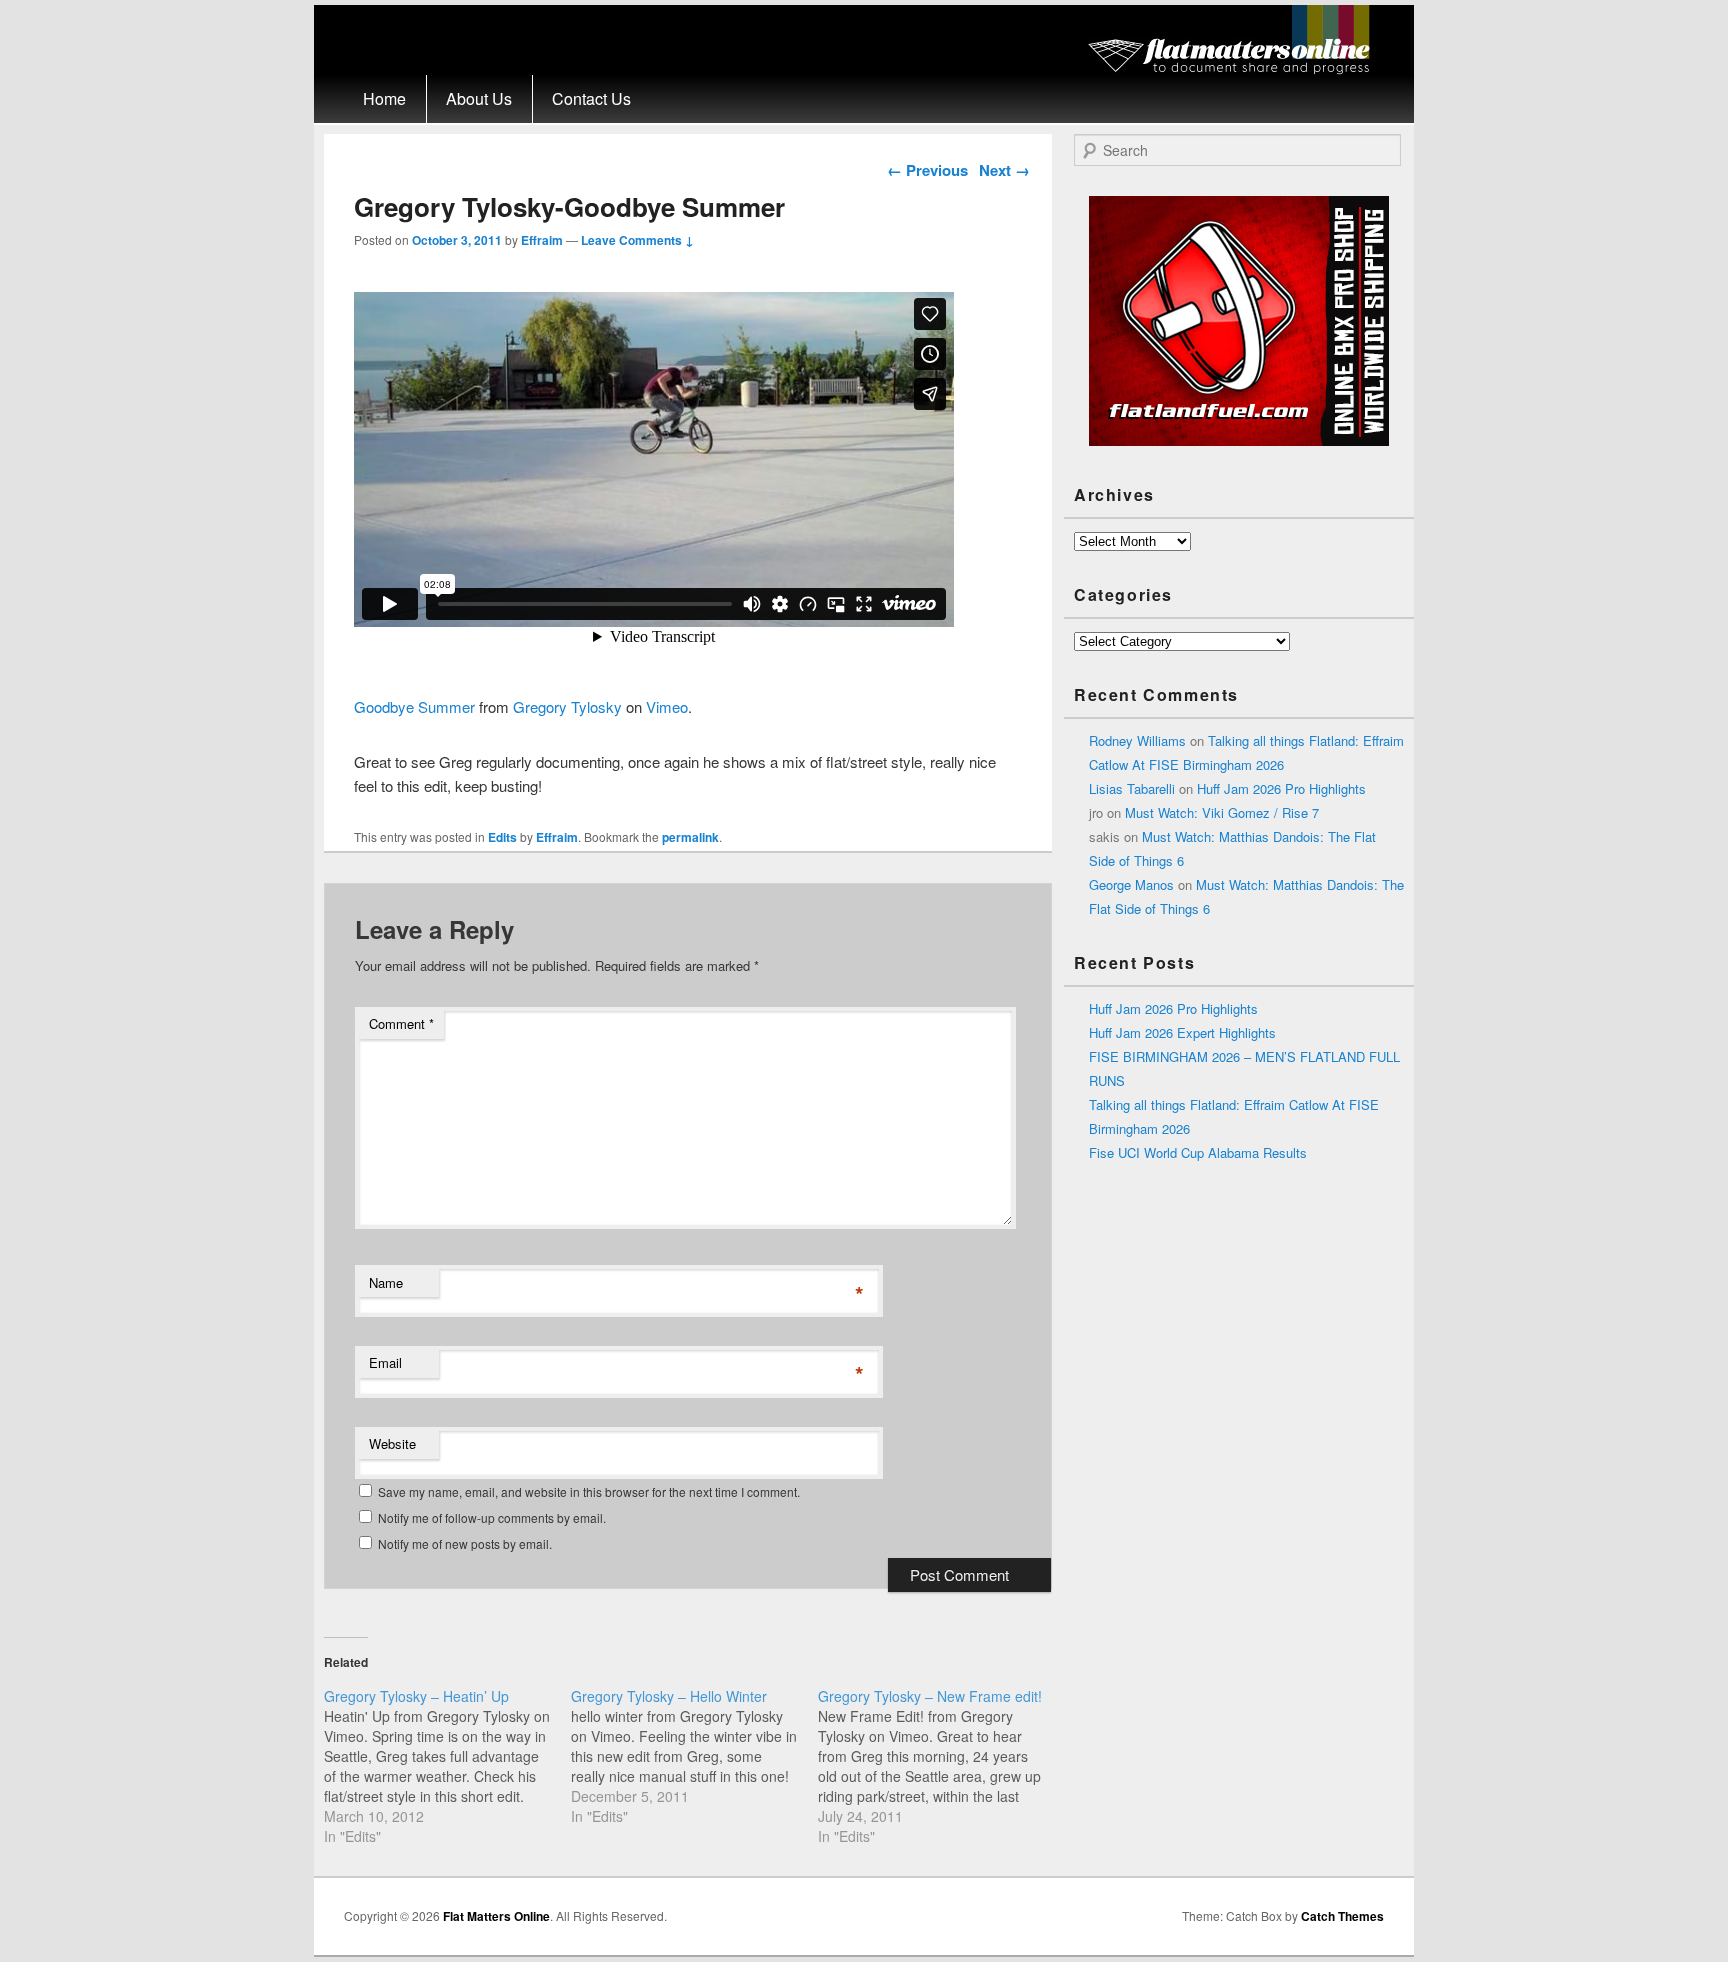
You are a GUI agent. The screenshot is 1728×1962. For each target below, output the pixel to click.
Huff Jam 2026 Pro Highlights (1281, 788)
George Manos (1131, 884)
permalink (690, 837)
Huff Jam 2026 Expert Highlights (1182, 1032)
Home (384, 98)
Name (386, 1282)
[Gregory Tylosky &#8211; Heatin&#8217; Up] (447, 1766)
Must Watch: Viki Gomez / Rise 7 (1222, 812)
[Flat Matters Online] (1235, 68)
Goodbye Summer (414, 706)
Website (392, 1443)
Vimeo (667, 706)
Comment (401, 1023)
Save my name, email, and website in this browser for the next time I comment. (589, 1491)
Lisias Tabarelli (1132, 788)
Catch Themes (1342, 1916)
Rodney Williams (1137, 740)
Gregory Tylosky (567, 706)
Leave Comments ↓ (637, 240)
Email (385, 1362)
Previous (927, 170)
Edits (502, 837)
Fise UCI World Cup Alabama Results (1198, 1152)
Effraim (542, 240)
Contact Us (591, 98)
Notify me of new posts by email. (465, 1543)
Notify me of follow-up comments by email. (492, 1517)
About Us (479, 98)
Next (1004, 170)
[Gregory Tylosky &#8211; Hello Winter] (694, 1756)
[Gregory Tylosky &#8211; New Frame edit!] (941, 1766)
